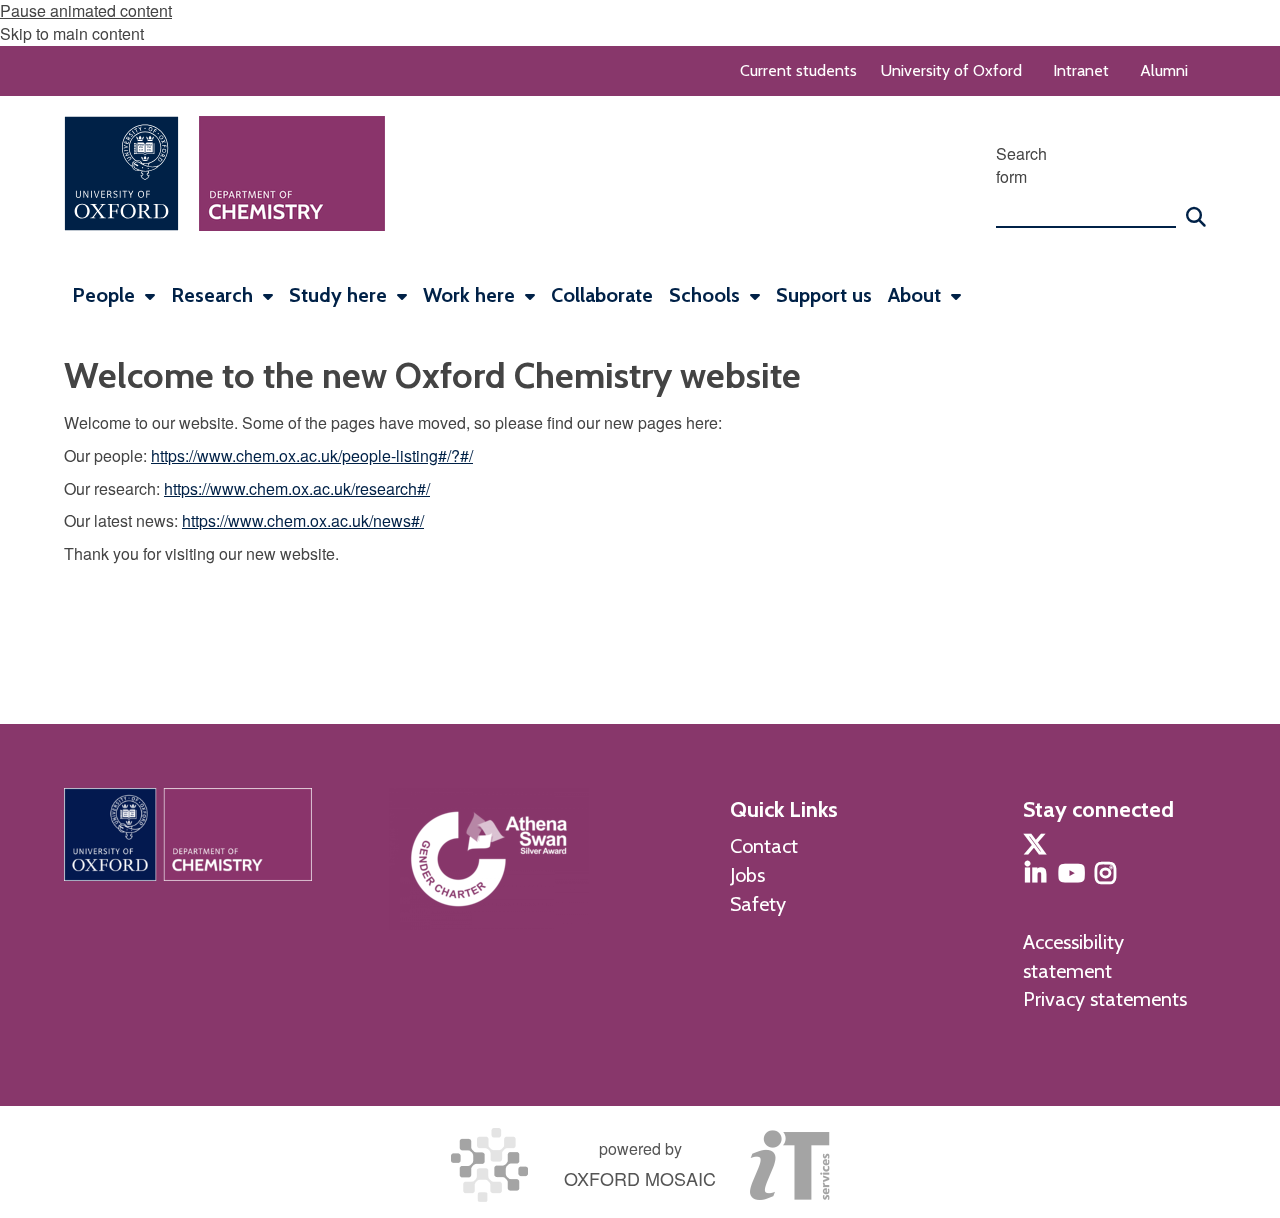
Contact (764, 846)
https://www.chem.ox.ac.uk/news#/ (303, 520)
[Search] (1196, 208)
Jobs (747, 875)
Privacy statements (1105, 999)
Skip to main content (72, 33)
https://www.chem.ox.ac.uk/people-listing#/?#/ (312, 455)
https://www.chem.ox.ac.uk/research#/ (297, 488)
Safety (758, 904)
